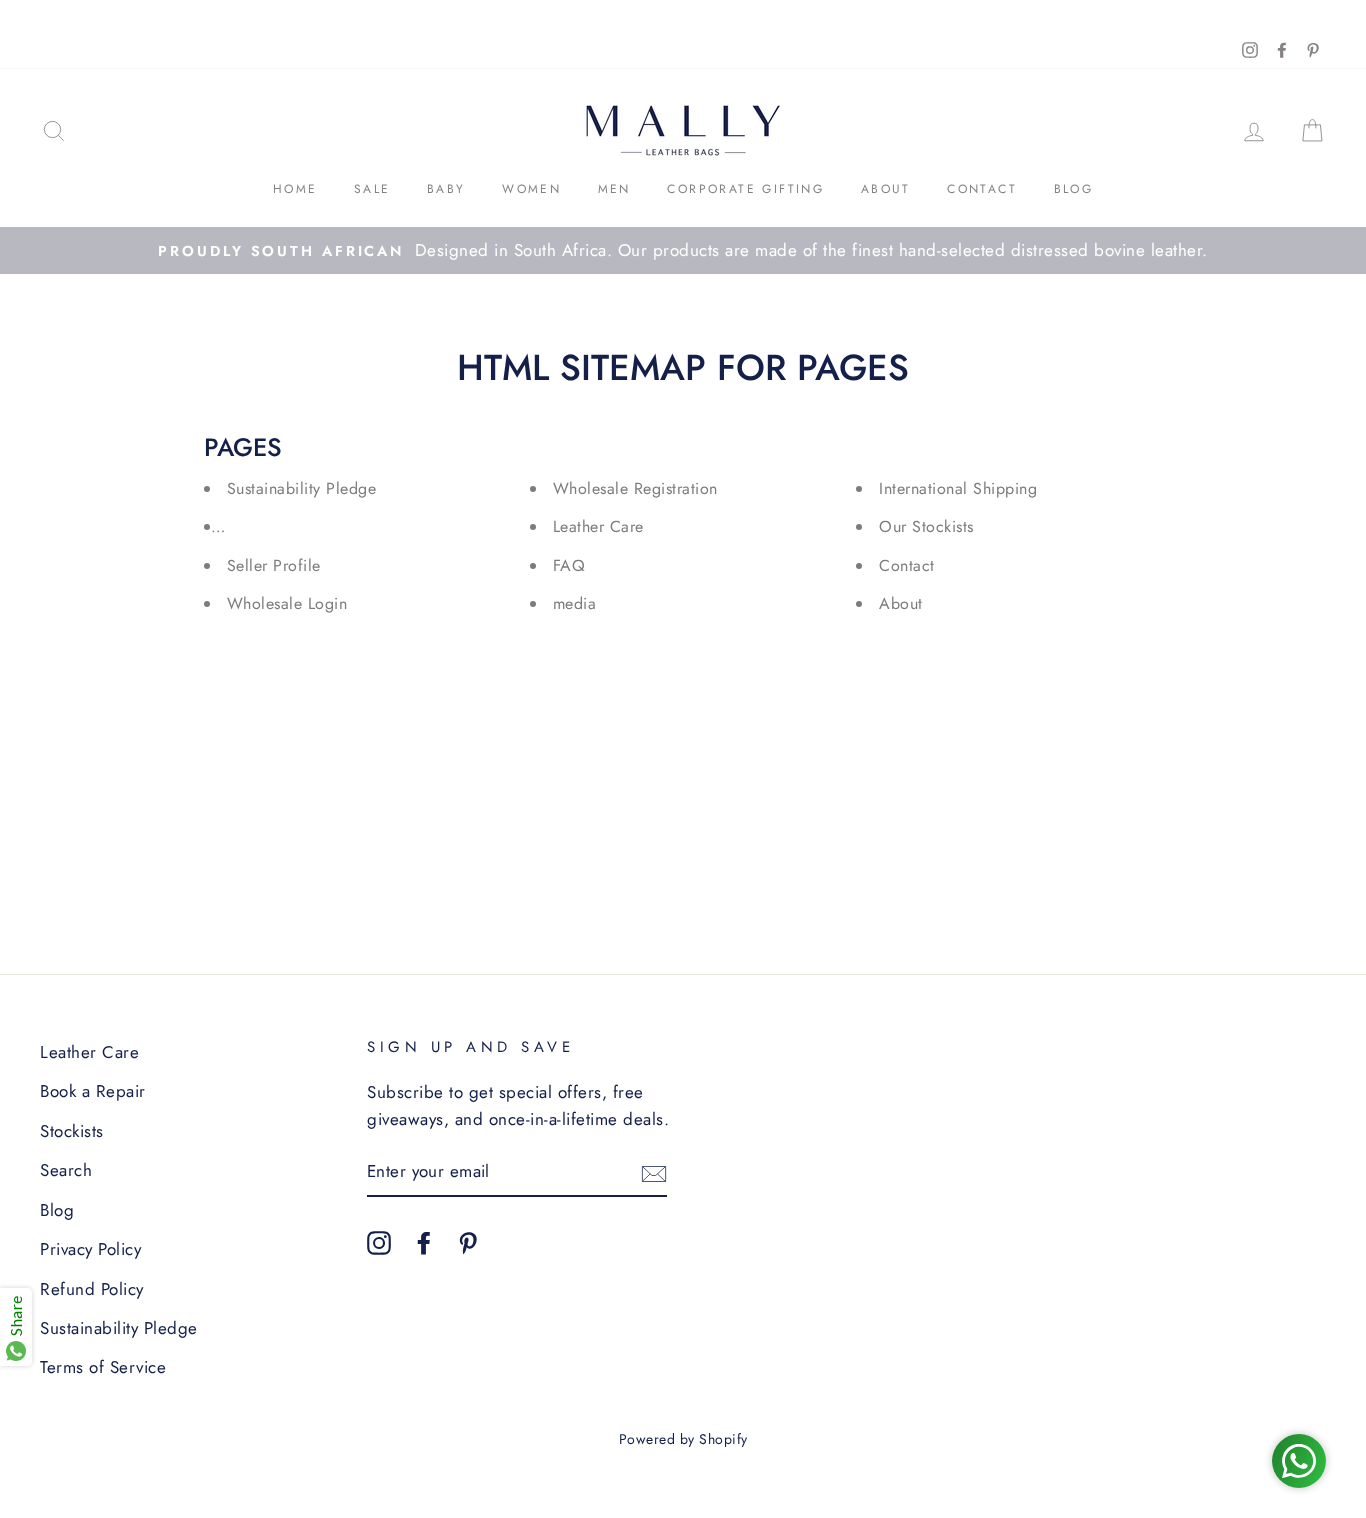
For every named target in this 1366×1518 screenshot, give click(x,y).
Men (614, 189)
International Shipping (958, 488)
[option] (683, 250)
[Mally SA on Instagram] (379, 1240)
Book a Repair (93, 1091)
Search (66, 1170)
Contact (982, 189)
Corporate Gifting (745, 189)
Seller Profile (274, 565)
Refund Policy (92, 1289)
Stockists (72, 1131)
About (886, 189)
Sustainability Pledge (302, 488)
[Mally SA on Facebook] (424, 1240)
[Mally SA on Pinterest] (468, 1240)
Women (531, 189)
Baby (446, 189)
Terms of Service (103, 1367)
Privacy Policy (90, 1249)
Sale (372, 189)
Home (295, 189)
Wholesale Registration (635, 488)
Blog (1074, 189)
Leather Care (598, 526)
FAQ (569, 565)
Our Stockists (926, 526)
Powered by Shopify (683, 1439)
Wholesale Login (287, 603)
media (575, 603)
